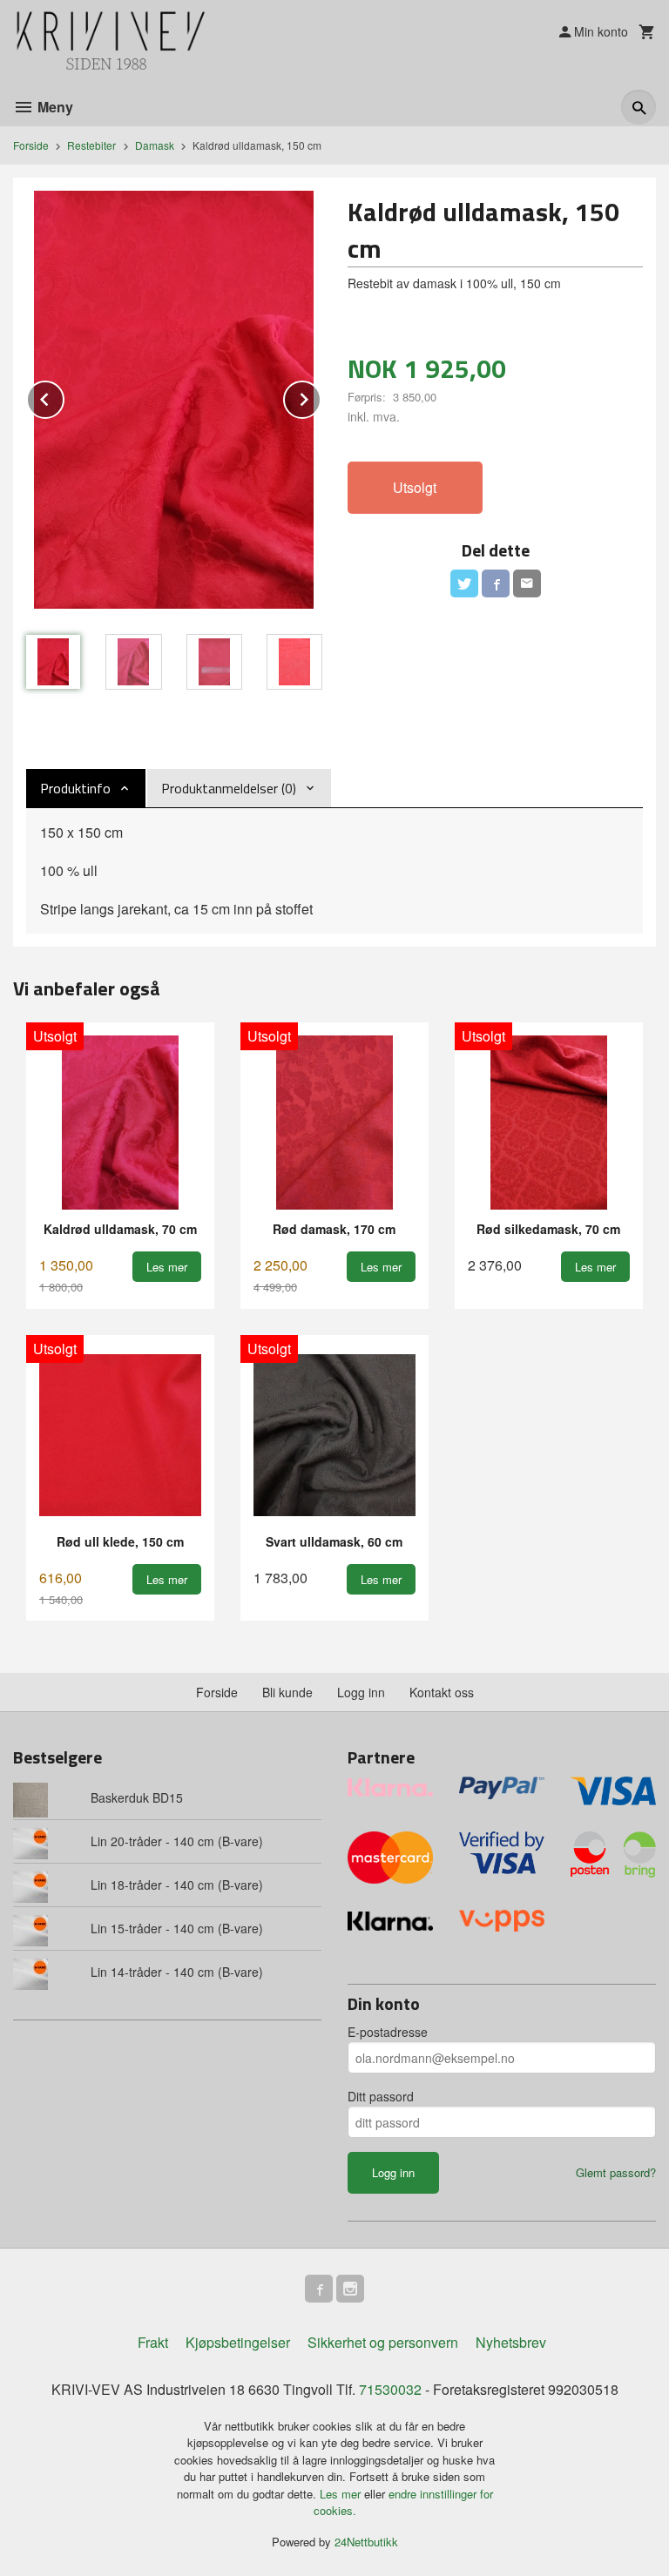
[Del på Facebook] (496, 583)
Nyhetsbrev (511, 2342)
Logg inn (361, 1692)
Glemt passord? (616, 2172)
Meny (54, 107)
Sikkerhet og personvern (383, 2342)
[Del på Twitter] (464, 583)
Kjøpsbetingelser (238, 2342)
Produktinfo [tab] (75, 788)
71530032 (390, 2389)
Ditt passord (381, 2096)
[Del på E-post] (527, 583)
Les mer (342, 2494)
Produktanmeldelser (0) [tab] (229, 788)
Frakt (153, 2342)
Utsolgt (415, 487)
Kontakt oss (442, 1692)
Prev (64, 397)
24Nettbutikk (366, 2542)
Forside (31, 145)
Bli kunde (287, 1692)
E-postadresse (388, 2032)
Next (321, 397)
